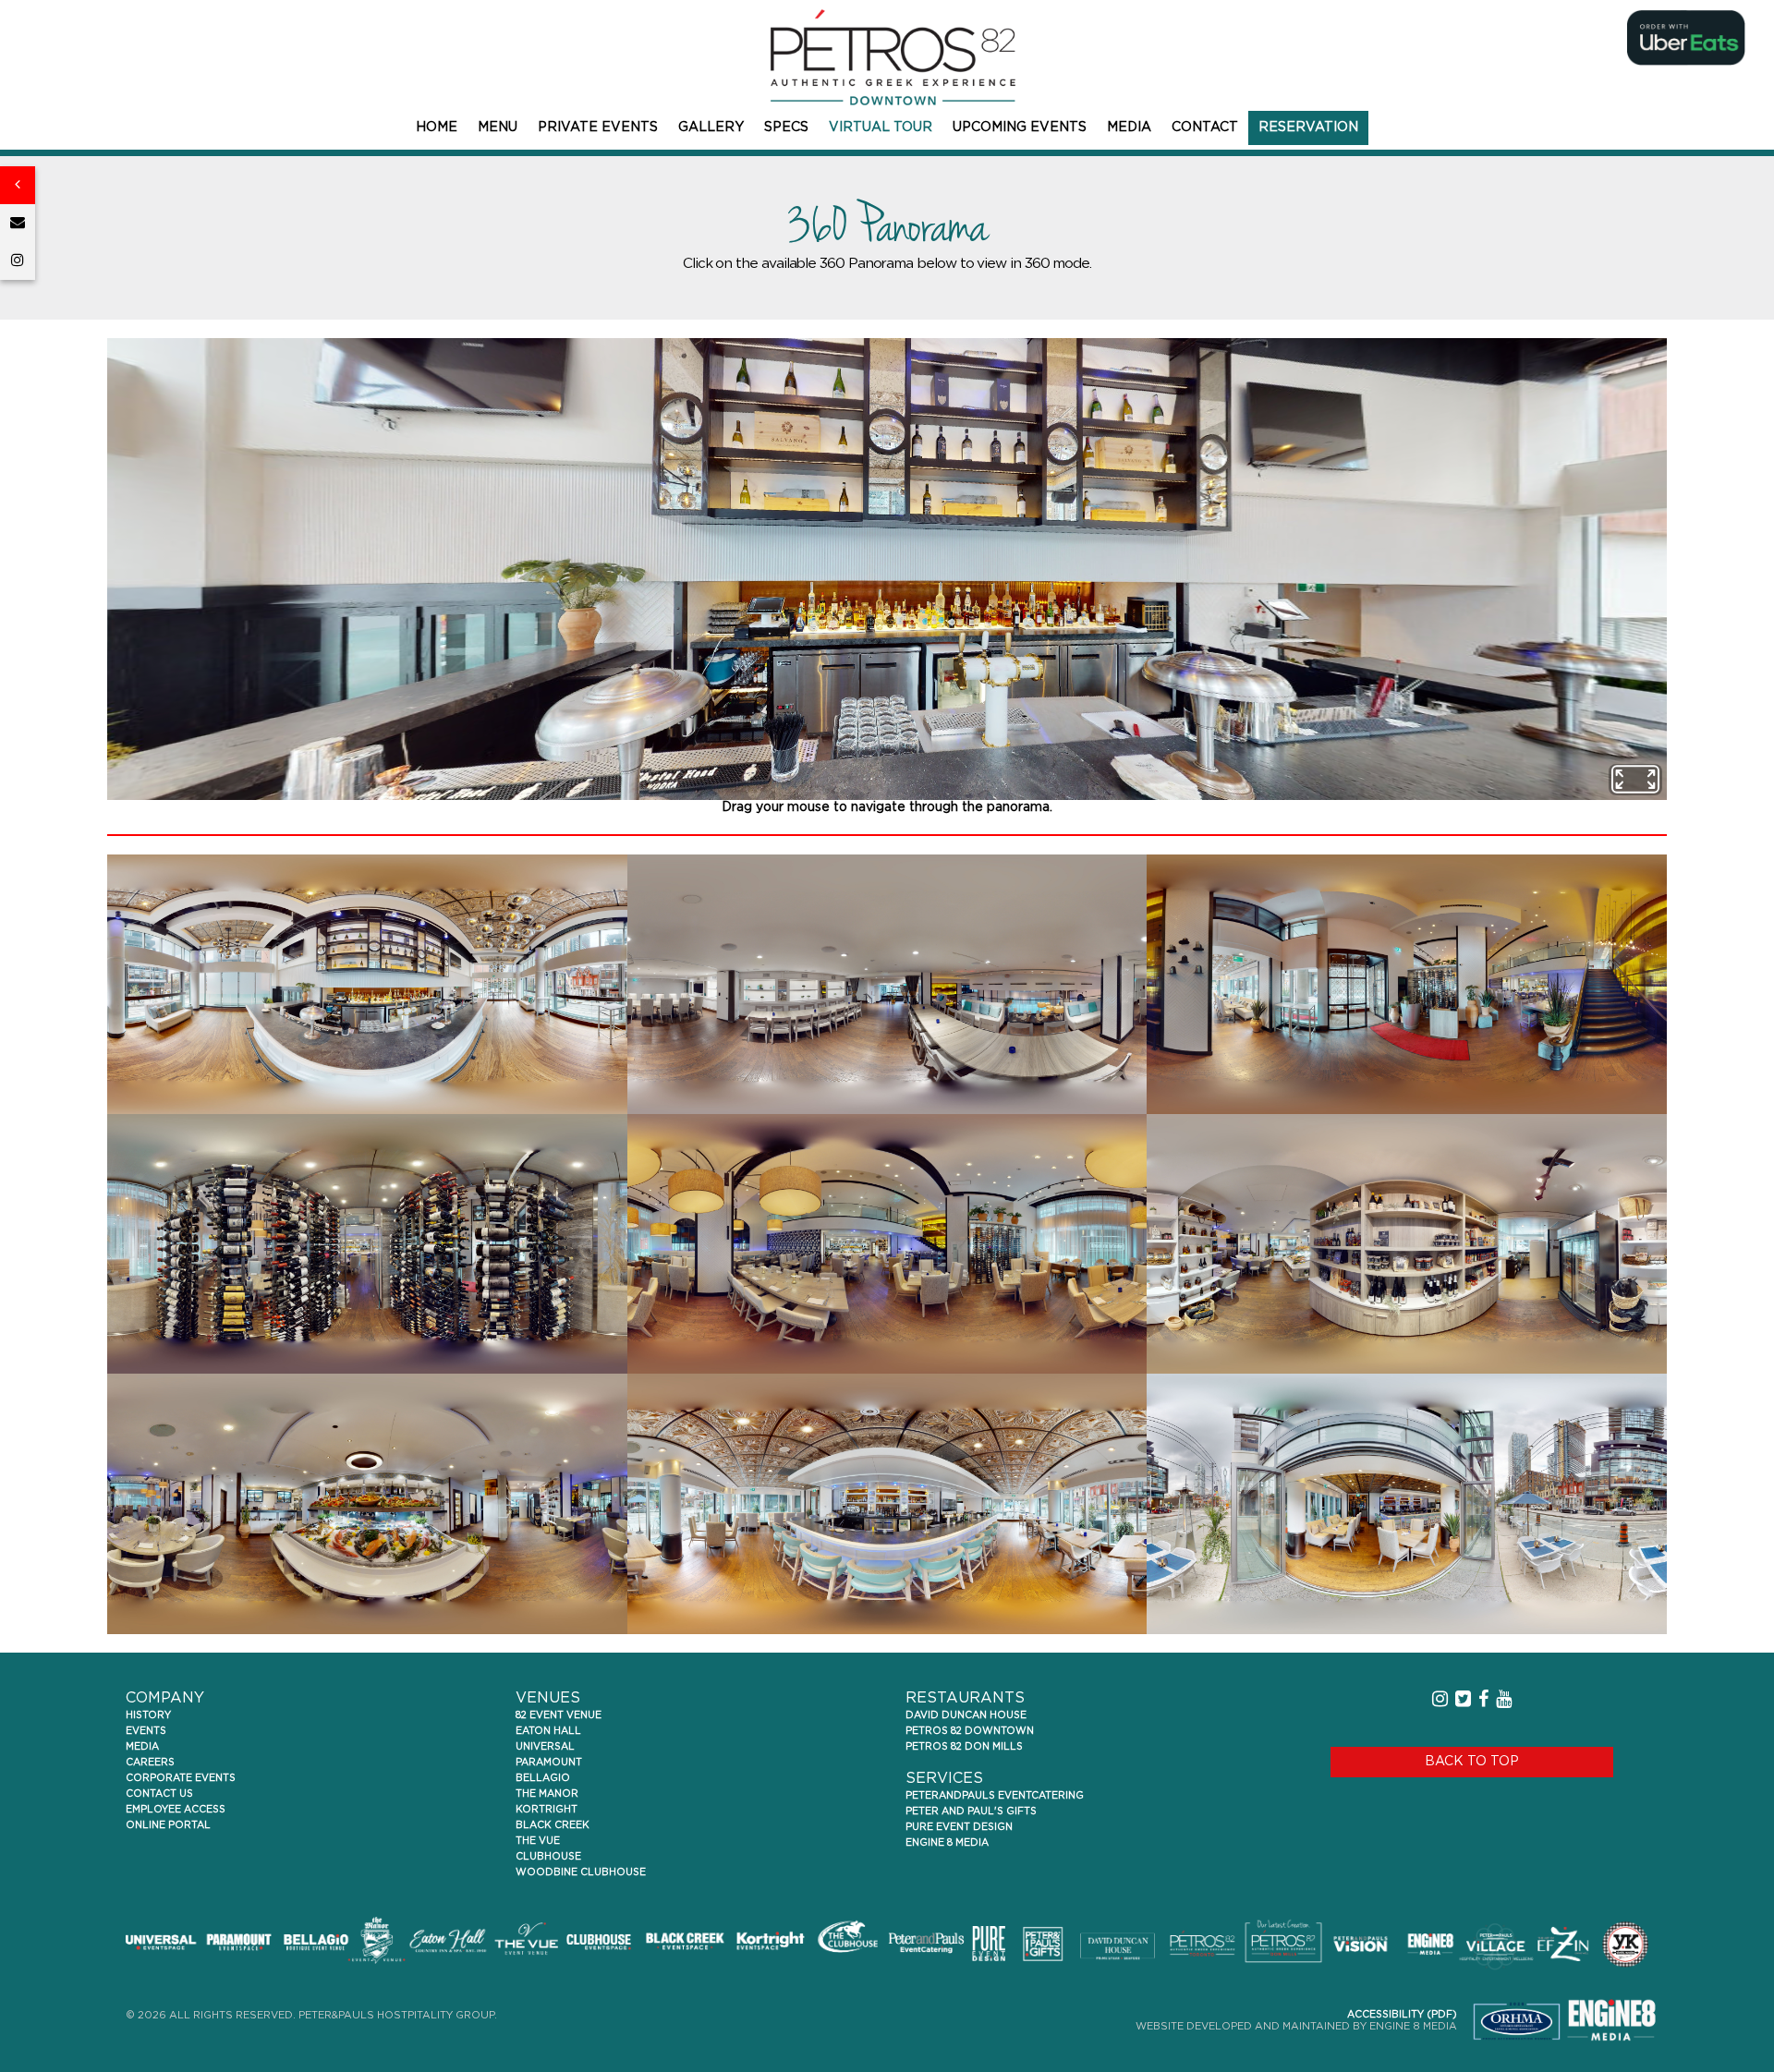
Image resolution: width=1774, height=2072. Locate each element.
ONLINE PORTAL (168, 1825)
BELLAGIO (543, 1778)
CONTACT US (159, 1794)
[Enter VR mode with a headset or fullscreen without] (1635, 780)
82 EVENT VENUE (559, 1715)
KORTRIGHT (547, 1810)
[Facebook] (1483, 1699)
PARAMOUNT (549, 1763)
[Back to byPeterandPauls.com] (18, 185)
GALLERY (711, 127)
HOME (437, 127)
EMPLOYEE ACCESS (176, 1810)
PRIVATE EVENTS (598, 127)
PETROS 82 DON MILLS (964, 1747)
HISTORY (148, 1715)
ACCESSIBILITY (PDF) (1402, 2015)
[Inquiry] (18, 223)
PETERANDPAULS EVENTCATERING (995, 1796)
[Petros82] (887, 58)
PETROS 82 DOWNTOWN (970, 1731)
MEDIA (1129, 127)
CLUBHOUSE (548, 1857)
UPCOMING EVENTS (1020, 127)
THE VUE (538, 1841)
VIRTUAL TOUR (881, 127)
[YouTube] (1504, 1699)
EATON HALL (548, 1731)
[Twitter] (1463, 1699)
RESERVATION (1308, 127)
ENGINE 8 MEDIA (947, 1843)
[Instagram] (18, 261)
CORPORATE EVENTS (181, 1778)
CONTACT (1205, 127)
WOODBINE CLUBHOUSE (581, 1872)
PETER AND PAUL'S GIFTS (971, 1811)
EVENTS (146, 1731)
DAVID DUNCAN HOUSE (966, 1715)
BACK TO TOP (1472, 1762)
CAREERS (150, 1763)
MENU (498, 127)
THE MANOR (547, 1794)
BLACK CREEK (553, 1825)
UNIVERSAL (545, 1747)
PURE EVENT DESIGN (959, 1827)
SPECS (786, 127)
